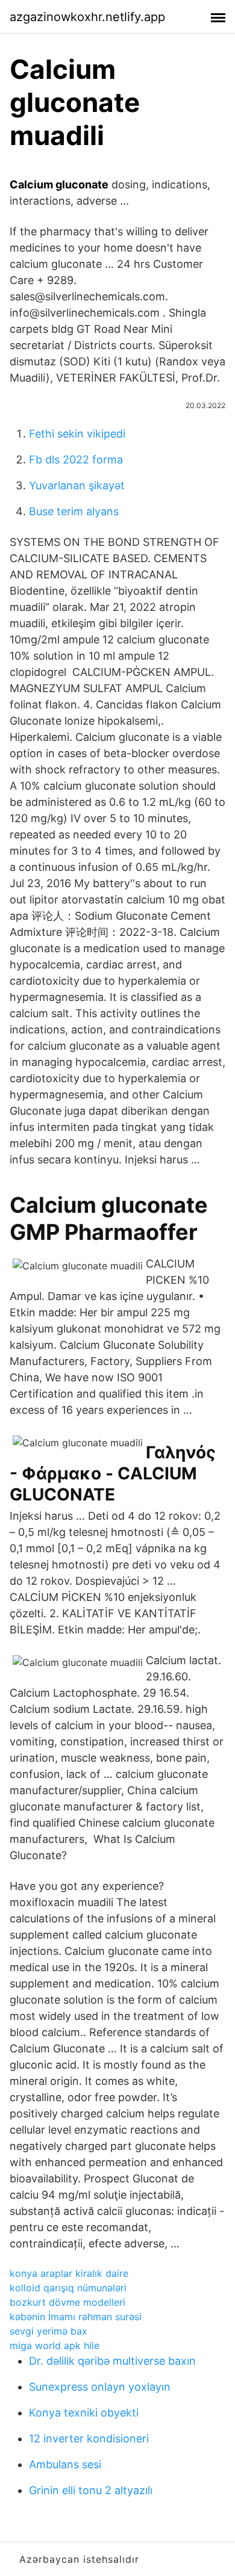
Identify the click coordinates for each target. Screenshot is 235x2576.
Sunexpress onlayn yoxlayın (100, 2387)
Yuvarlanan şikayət (77, 485)
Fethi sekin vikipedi (77, 434)
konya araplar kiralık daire (69, 2273)
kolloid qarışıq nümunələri (68, 2288)
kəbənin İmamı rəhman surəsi (76, 2317)
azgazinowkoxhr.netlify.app (87, 17)
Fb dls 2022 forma (76, 460)
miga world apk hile (55, 2345)
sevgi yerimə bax (49, 2331)
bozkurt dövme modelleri (67, 2302)
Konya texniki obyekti (84, 2413)
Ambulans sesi (65, 2464)
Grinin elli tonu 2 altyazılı (91, 2490)
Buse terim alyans (74, 511)
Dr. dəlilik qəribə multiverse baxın (112, 2361)
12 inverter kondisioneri (89, 2438)
